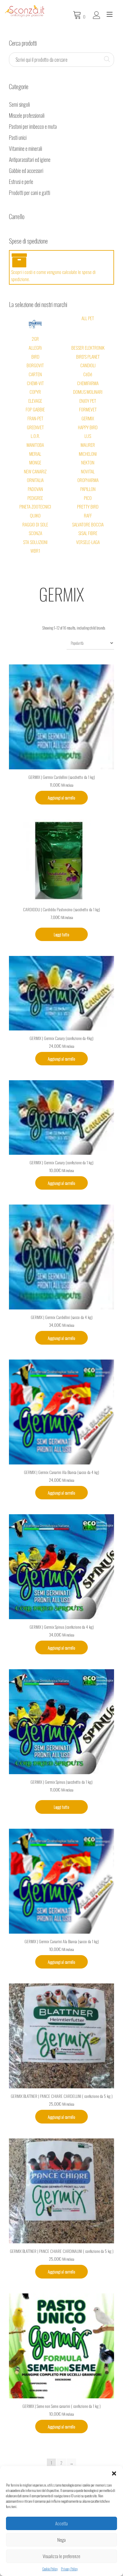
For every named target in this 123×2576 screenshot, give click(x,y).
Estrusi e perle (21, 182)
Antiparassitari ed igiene (30, 159)
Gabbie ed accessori (26, 171)
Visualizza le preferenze (61, 2556)
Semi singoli (19, 104)
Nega (61, 2540)
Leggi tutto (61, 934)
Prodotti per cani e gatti (30, 193)
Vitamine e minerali (26, 148)
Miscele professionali (27, 115)
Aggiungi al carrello (61, 798)
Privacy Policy (69, 2569)
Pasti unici (18, 137)
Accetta (61, 2523)
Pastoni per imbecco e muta (33, 126)
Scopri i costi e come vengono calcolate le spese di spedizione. (53, 275)
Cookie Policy (50, 2569)
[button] (114, 2473)
